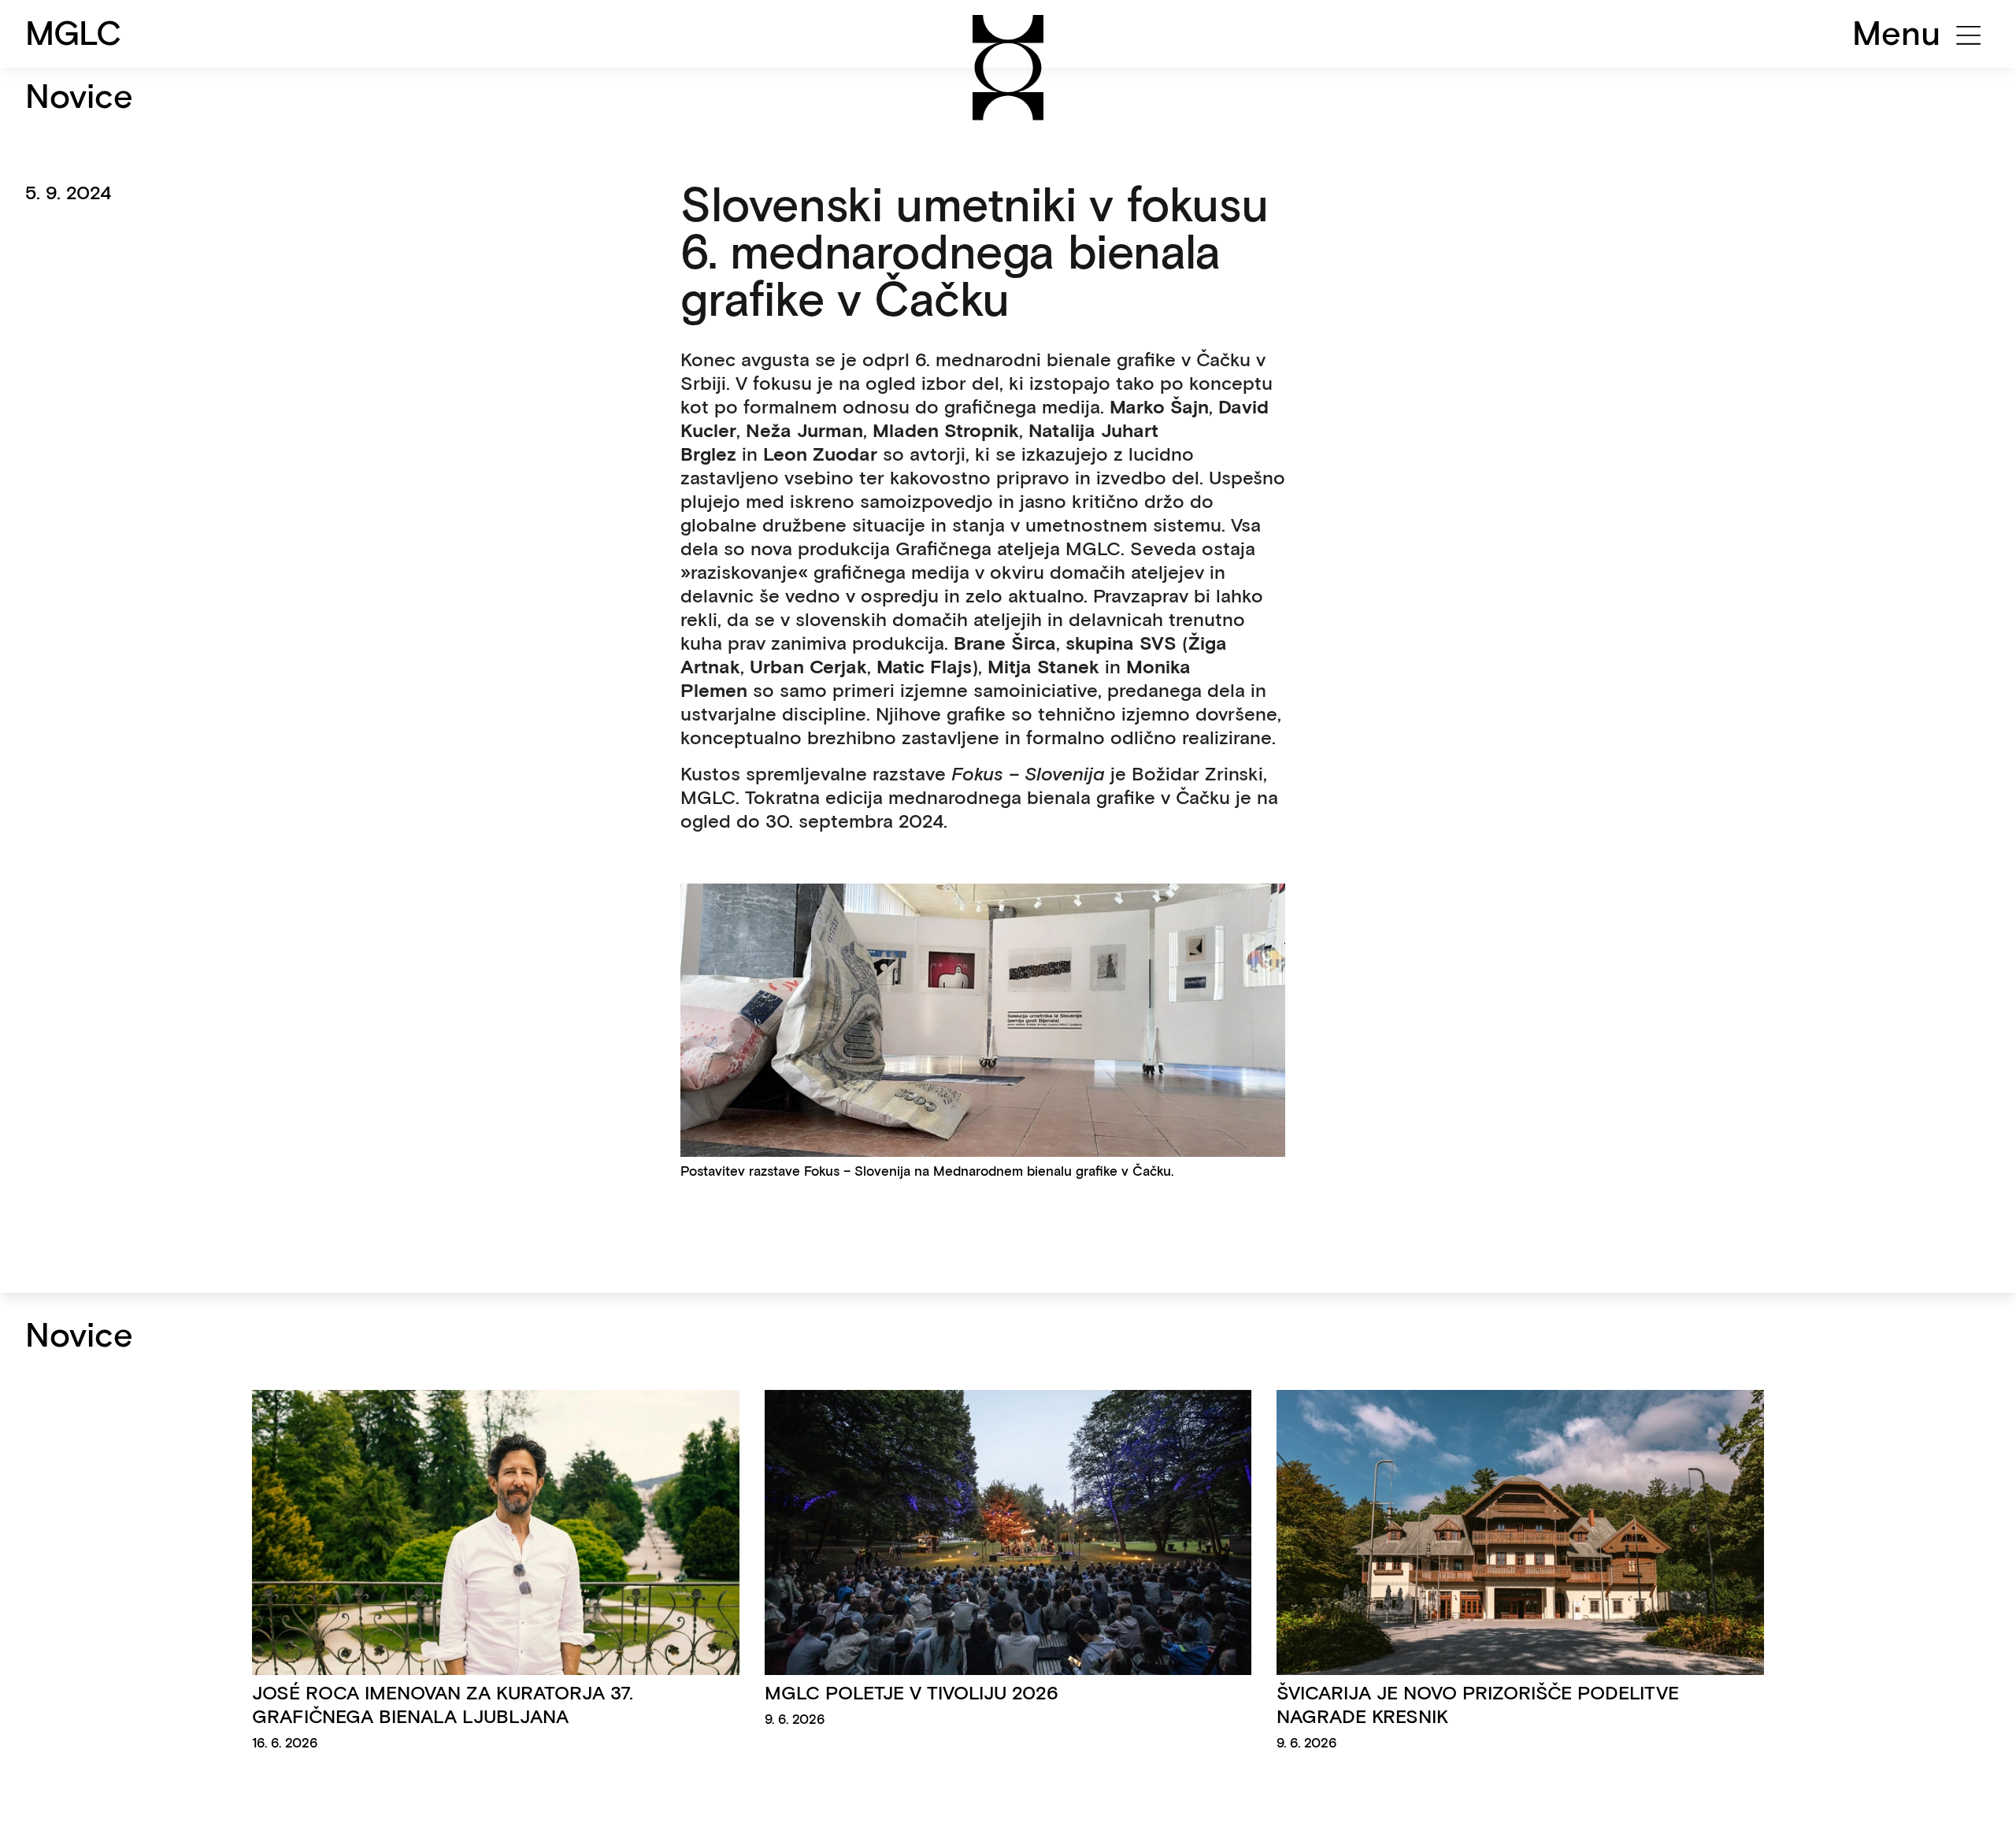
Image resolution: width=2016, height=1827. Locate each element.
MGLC (74, 33)
